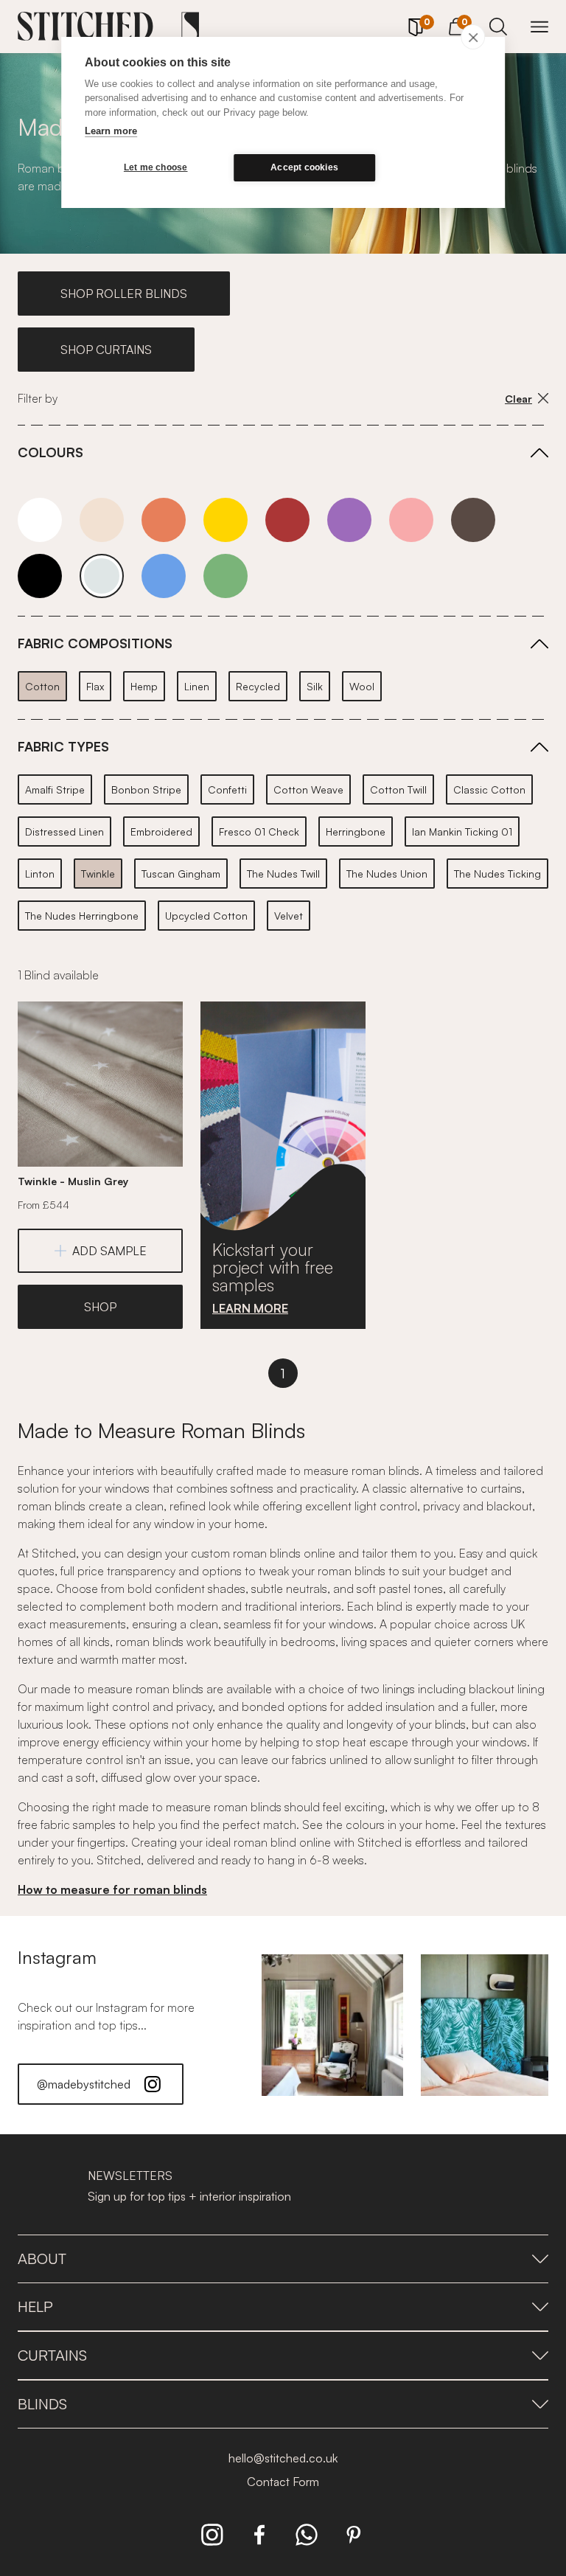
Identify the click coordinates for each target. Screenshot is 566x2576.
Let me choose (156, 167)
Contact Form (283, 2482)
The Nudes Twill (283, 874)
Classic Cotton (489, 789)
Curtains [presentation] (52, 2355)
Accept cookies (304, 167)
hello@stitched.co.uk (283, 2458)
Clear (518, 399)
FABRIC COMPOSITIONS (95, 643)
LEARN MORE (250, 1308)
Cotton (42, 686)
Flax (95, 686)
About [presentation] (42, 2259)
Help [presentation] (35, 2306)
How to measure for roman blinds (112, 1889)
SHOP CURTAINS (106, 350)
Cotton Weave (308, 789)
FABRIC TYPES (63, 746)
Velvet (289, 916)
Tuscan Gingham (181, 874)
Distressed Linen (64, 832)
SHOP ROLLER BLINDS (124, 294)
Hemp (144, 686)
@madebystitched (84, 2084)
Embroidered (161, 832)
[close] (473, 37)
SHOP (100, 1307)
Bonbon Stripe (146, 789)
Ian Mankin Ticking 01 (462, 832)
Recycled (258, 686)
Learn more (111, 131)
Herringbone (356, 832)
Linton (40, 874)
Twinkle (98, 874)
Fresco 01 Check (259, 832)
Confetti (227, 789)
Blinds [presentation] (42, 2404)
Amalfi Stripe (55, 789)
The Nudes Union (387, 874)
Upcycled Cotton (206, 916)
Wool (362, 686)
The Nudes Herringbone (82, 916)
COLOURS (50, 452)
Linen (197, 686)
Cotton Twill (398, 789)
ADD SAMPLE (109, 1251)
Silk (315, 686)
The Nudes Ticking (497, 874)
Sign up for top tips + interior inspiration (189, 2196)
